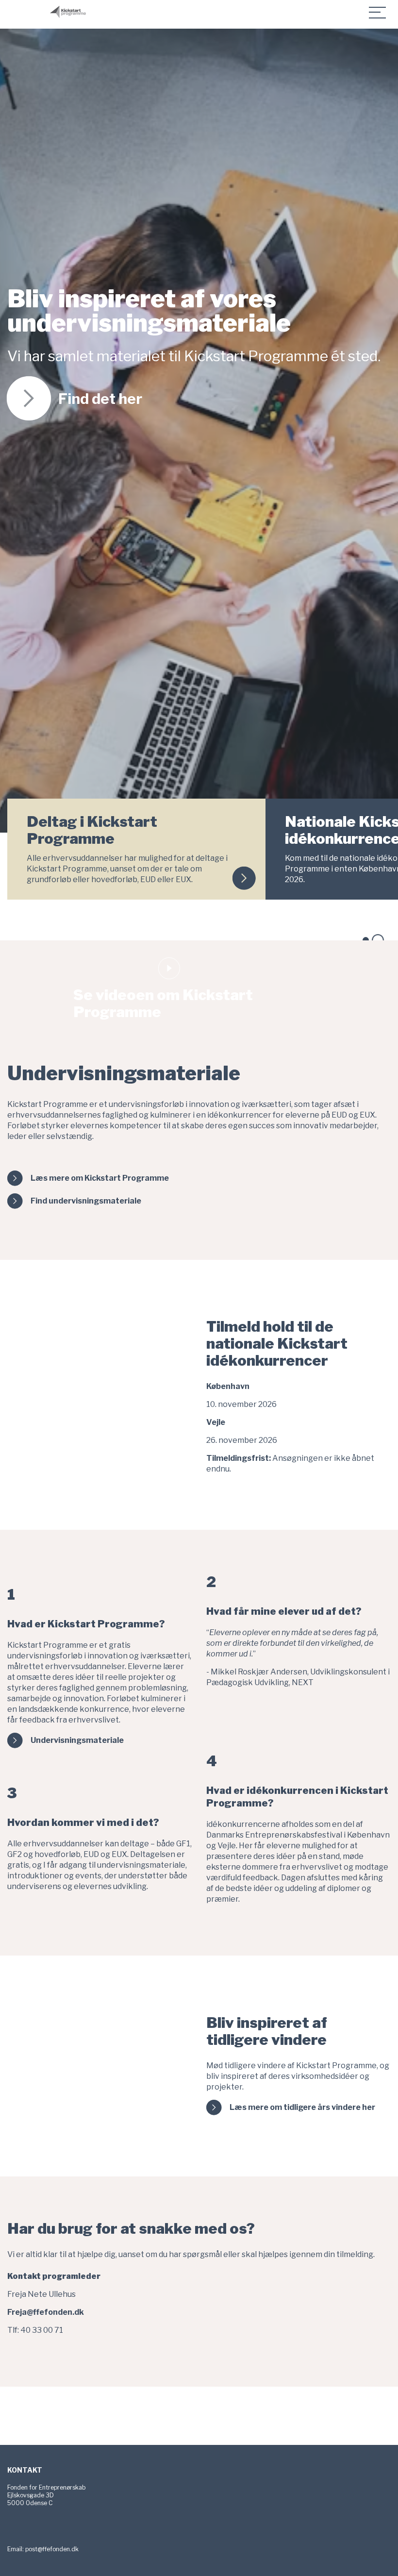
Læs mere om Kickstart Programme (100, 1178)
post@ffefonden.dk (52, 2549)
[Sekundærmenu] (378, 12)
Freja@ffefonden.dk (46, 2312)
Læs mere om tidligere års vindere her (302, 2107)
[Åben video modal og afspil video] (169, 968)
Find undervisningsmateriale (86, 1201)
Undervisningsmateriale (77, 1740)
